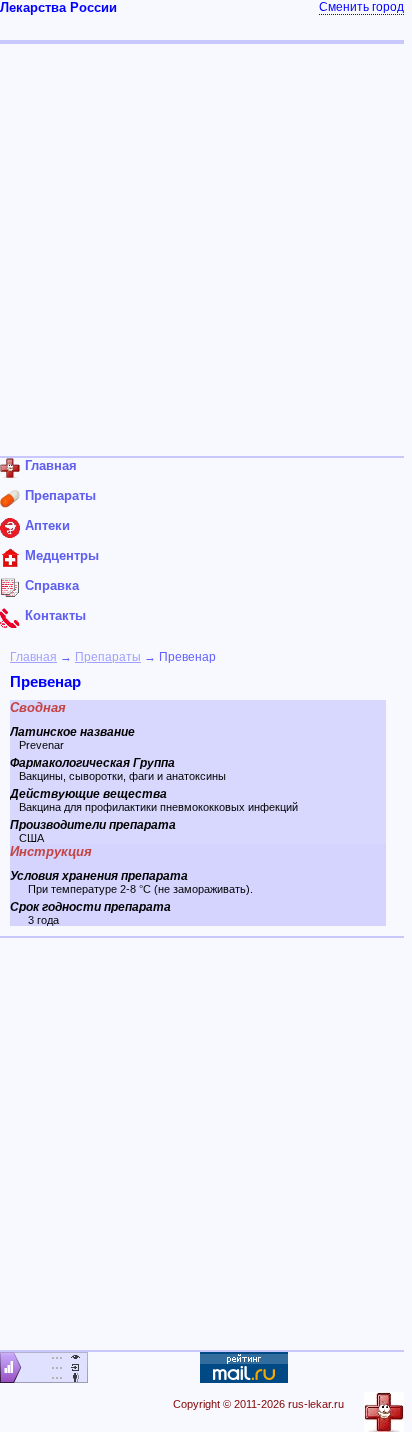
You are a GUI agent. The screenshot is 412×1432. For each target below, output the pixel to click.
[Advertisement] (206, 250)
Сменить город (361, 7)
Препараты (108, 657)
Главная (33, 657)
